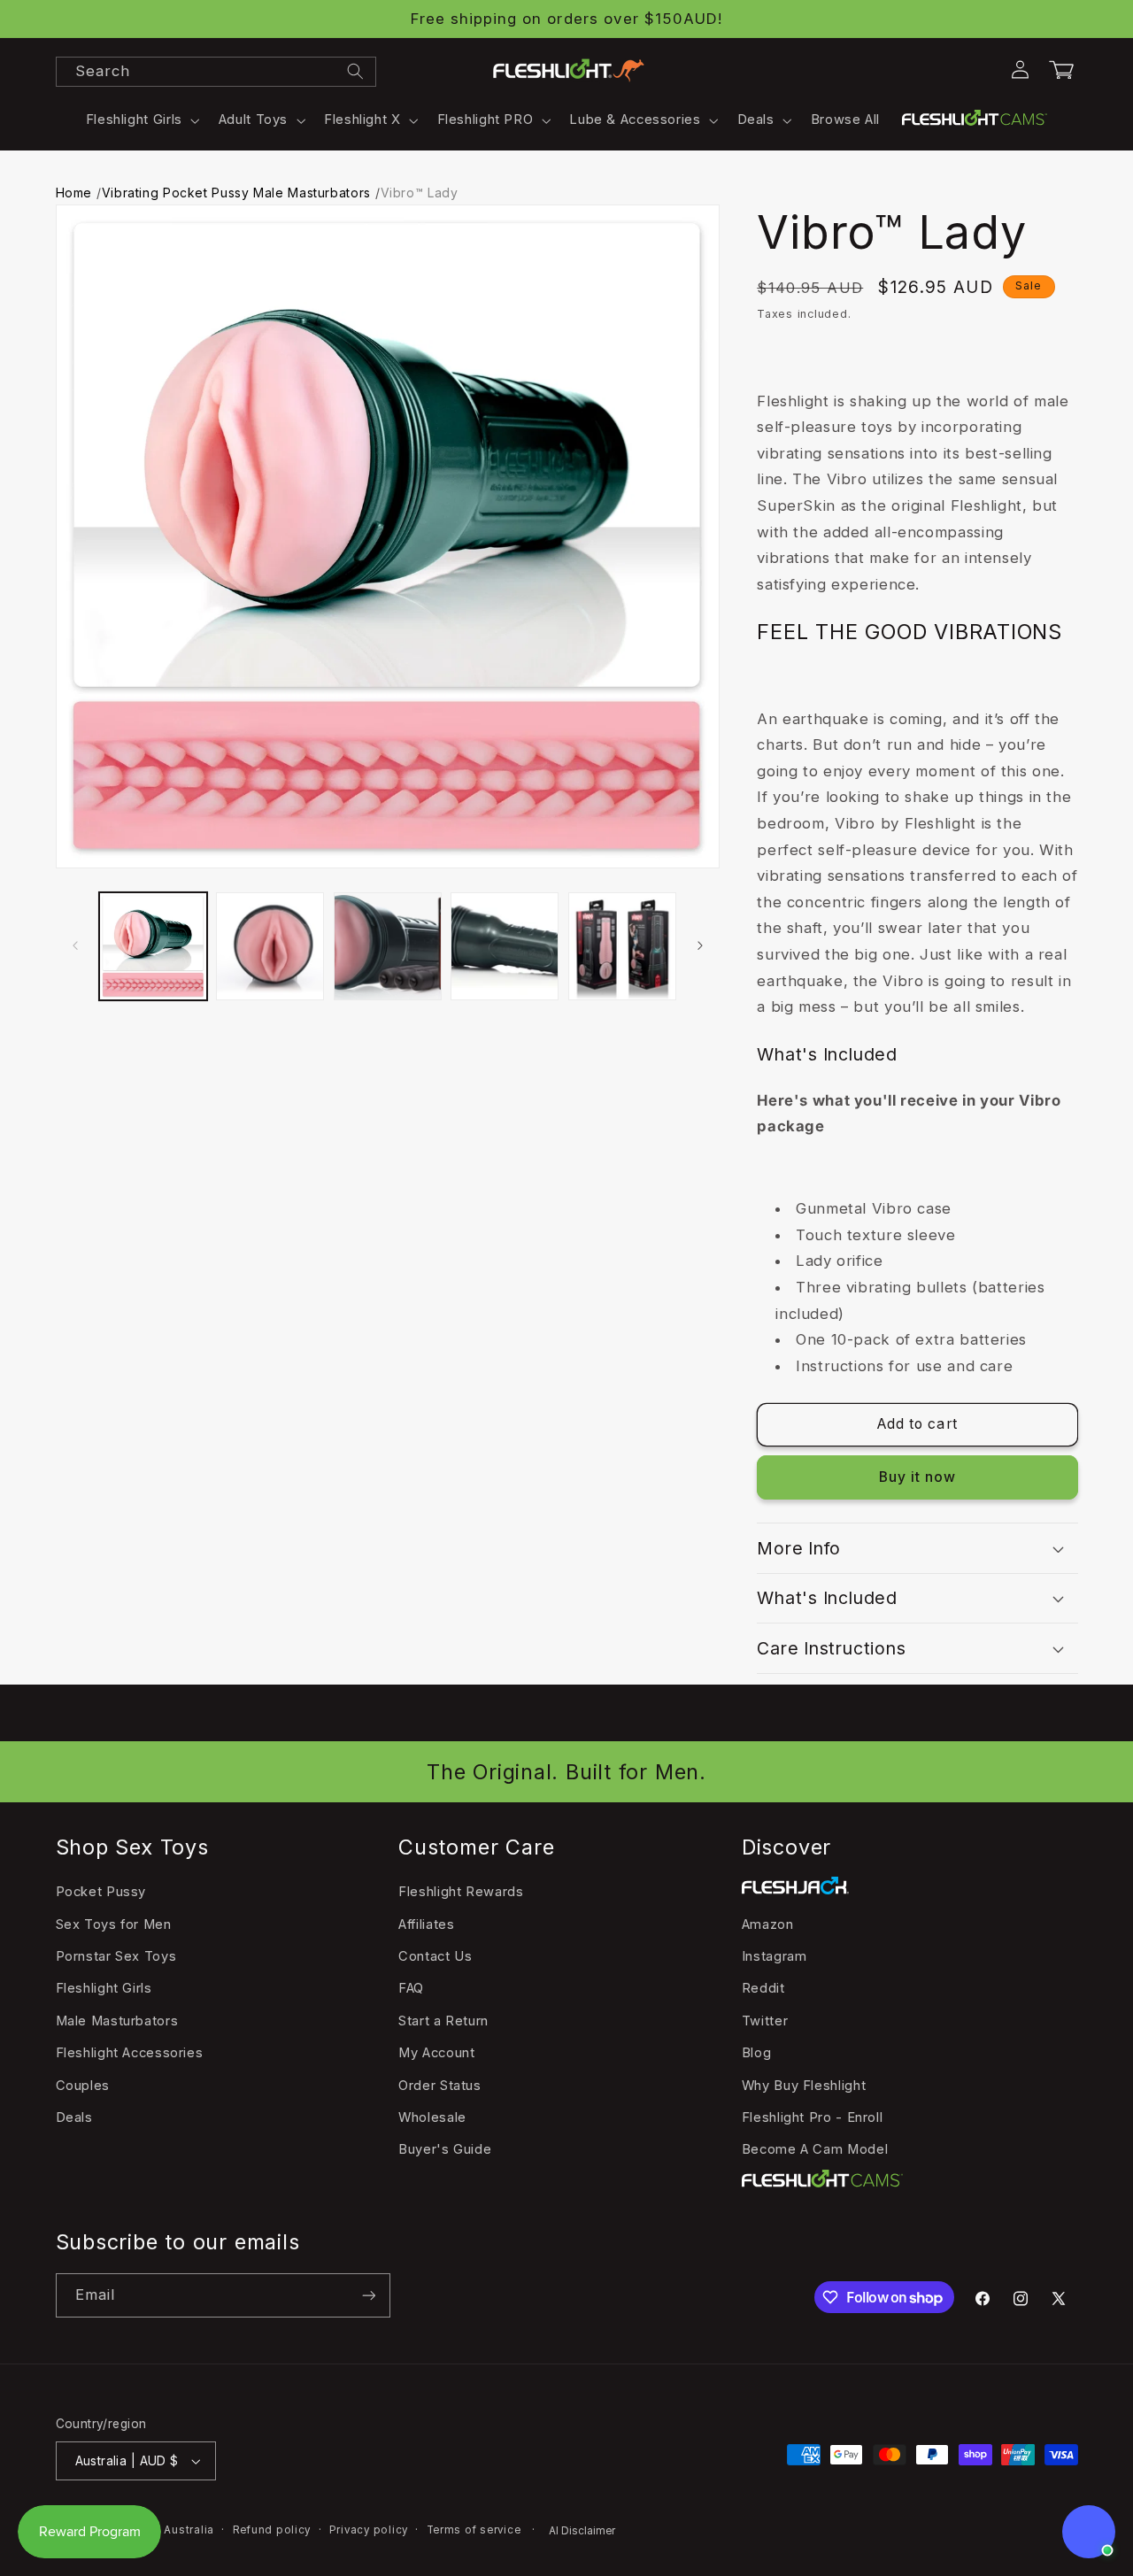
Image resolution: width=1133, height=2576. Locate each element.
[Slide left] (75, 946)
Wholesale (432, 2117)
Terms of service (474, 2530)
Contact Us (435, 1956)
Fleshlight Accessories (130, 2053)
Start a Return (443, 2021)
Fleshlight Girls (104, 1988)
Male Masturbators (117, 2021)
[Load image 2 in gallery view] (270, 946)
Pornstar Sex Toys (116, 1956)
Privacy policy (369, 2530)
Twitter (765, 2021)
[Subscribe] (368, 2295)
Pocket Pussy (101, 1892)
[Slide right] (700, 946)
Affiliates (426, 1924)
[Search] (355, 71)
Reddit (763, 1988)
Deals (74, 2117)
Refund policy (272, 2530)
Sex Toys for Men (114, 1924)
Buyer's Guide (445, 2149)
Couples (83, 2086)
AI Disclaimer (582, 2531)
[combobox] (216, 72)
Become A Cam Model (815, 2149)
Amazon (768, 1924)
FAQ (411, 1988)
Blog (757, 2053)
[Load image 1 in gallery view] (153, 946)
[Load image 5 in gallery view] (622, 946)
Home (74, 193)
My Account (436, 2053)
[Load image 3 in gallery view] (388, 946)
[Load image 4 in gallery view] (505, 946)
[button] (141, 120)
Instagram (775, 1956)
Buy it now (918, 1477)
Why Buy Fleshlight (804, 2086)
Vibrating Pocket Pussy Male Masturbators (236, 193)
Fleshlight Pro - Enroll (813, 2117)
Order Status (440, 2086)
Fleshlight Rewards (461, 1892)
